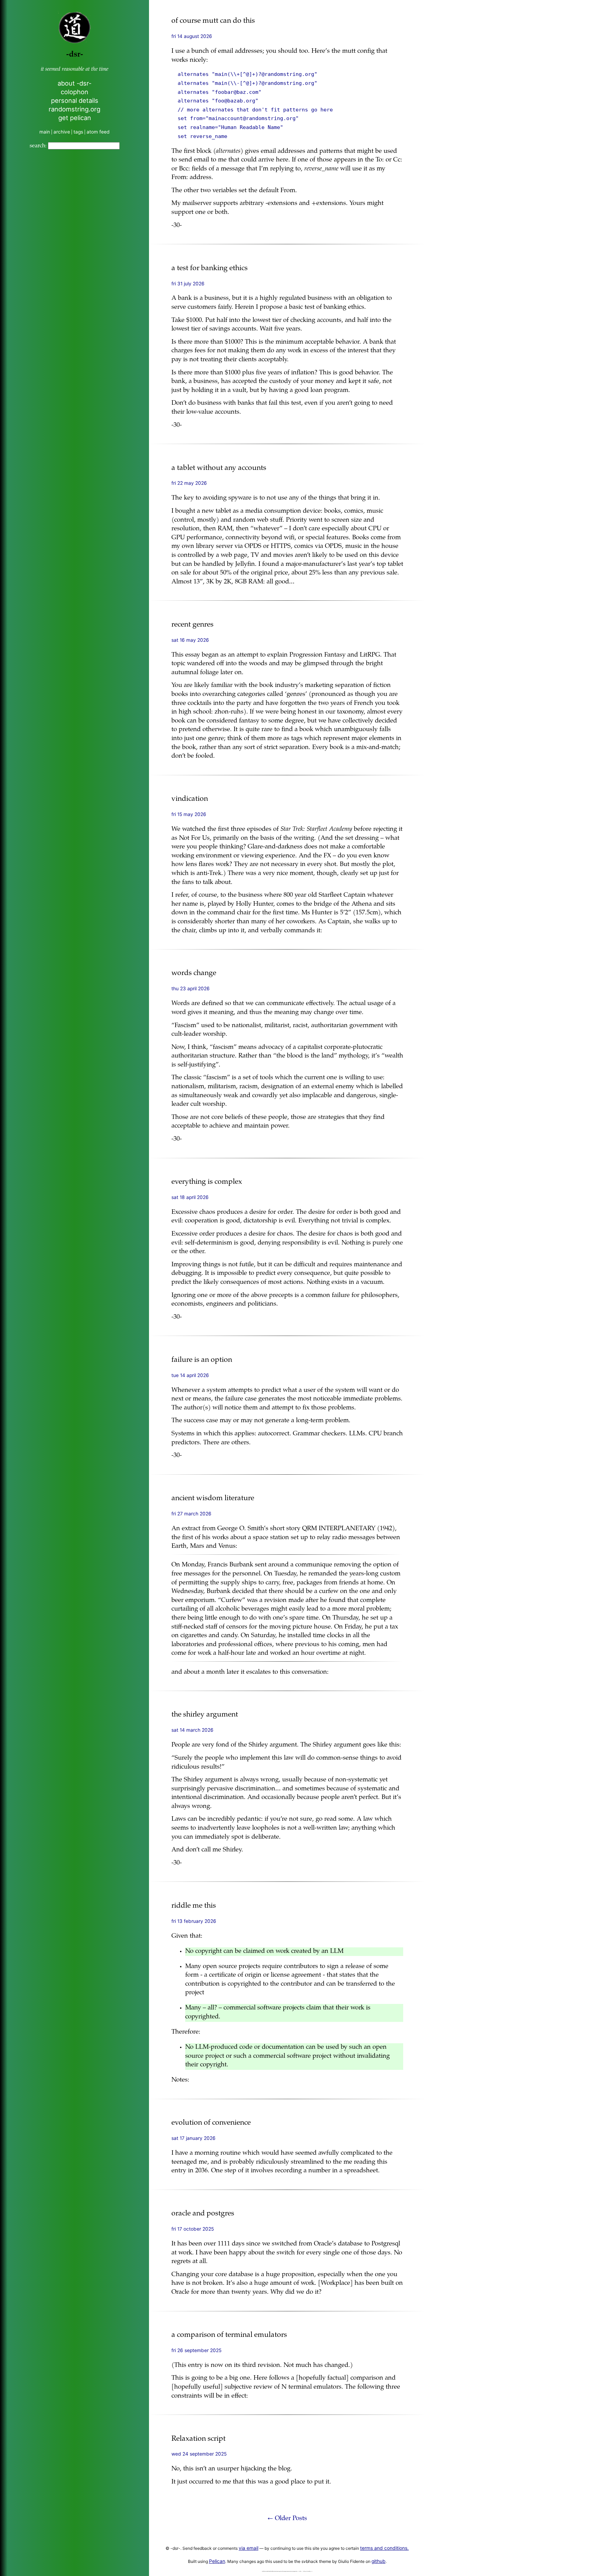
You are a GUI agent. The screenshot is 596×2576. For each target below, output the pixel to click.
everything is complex (207, 1182)
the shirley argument (205, 1715)
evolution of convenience (211, 2123)
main (45, 132)
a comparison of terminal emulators (229, 2335)
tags (78, 132)
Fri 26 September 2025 (196, 2350)
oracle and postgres (203, 2214)
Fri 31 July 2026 (188, 284)
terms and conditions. (384, 2548)
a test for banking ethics (210, 269)
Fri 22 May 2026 (189, 483)
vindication (190, 799)
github (379, 2561)
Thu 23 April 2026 (191, 989)
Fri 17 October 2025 (193, 2229)
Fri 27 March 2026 (191, 1514)
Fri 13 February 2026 (194, 1921)
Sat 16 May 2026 (190, 640)
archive (62, 132)
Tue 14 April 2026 (190, 1375)
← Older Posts (287, 2519)
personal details (75, 100)
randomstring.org (74, 109)
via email (249, 2548)
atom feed (98, 132)
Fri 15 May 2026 (189, 814)
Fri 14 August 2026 (192, 36)
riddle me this (194, 1906)
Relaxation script (198, 2439)
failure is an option (202, 1360)
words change (194, 974)
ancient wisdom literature (213, 1499)
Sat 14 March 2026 (192, 1730)
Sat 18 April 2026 (190, 1197)
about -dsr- (74, 83)
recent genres (192, 625)
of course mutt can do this (213, 21)
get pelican (75, 118)
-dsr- (75, 55)
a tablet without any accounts (219, 468)
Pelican (217, 2561)
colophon (74, 92)
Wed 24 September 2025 (199, 2454)
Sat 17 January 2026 (193, 2138)
